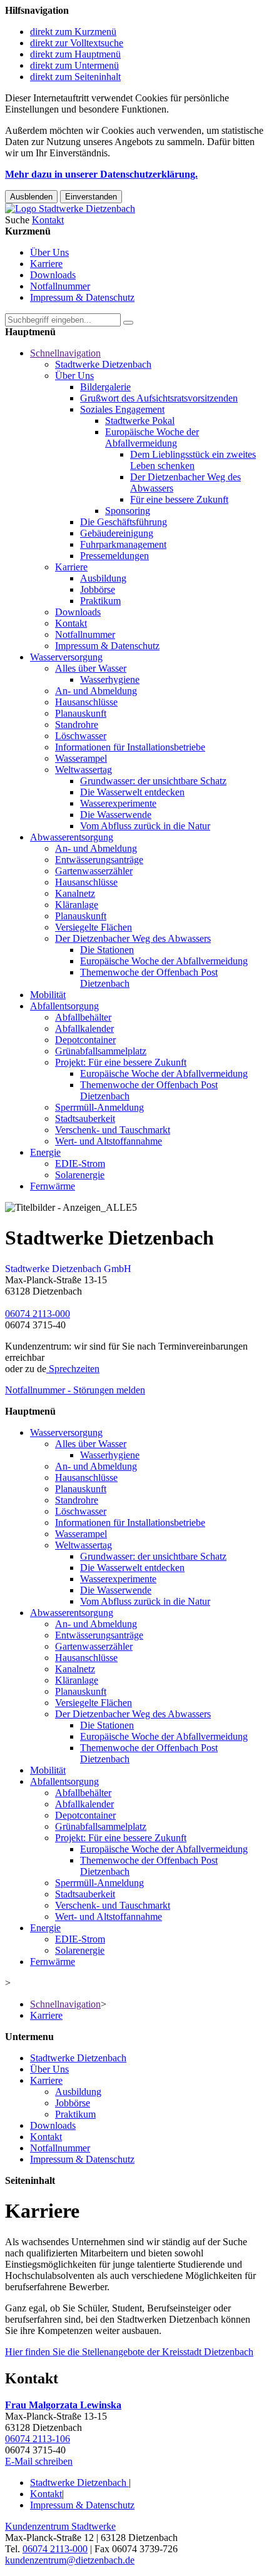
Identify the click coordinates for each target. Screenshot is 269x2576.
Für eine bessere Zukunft (179, 499)
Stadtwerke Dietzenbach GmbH (68, 1269)
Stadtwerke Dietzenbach (103, 364)
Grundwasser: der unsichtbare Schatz (153, 781)
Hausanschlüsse (86, 702)
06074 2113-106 (38, 2439)
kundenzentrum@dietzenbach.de (70, 2560)
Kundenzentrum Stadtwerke (60, 2526)
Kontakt (71, 623)
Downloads (53, 275)
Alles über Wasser (91, 668)
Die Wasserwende (116, 815)
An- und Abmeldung (96, 691)
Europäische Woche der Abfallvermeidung (152, 437)
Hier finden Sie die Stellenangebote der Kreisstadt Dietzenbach (129, 2352)
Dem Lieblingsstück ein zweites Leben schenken (193, 460)
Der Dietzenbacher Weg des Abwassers (133, 938)
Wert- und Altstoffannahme (109, 1141)
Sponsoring (128, 511)
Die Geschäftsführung (124, 522)
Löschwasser (81, 736)
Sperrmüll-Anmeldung (99, 1107)
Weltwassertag (84, 770)
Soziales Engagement (122, 409)
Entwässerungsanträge (99, 860)
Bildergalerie (105, 387)
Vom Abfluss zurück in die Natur (145, 826)
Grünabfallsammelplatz (101, 1051)
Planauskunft (81, 713)
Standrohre (77, 725)
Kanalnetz (75, 893)
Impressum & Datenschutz (82, 297)
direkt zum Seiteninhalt (75, 77)
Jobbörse (98, 589)
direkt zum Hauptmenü (75, 54)
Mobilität (48, 995)
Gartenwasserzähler (94, 871)
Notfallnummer (60, 286)
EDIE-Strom (80, 1164)
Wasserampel (81, 758)
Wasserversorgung (66, 657)
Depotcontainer (85, 1040)
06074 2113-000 (38, 1314)
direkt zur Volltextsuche (77, 43)
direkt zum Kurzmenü (73, 32)
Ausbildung (103, 578)
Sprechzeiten (73, 1369)
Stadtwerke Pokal (140, 421)
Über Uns (49, 252)
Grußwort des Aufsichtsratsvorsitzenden (159, 398)
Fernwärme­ (53, 1186)
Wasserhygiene (110, 679)
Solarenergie (80, 1175)
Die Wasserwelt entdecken (132, 792)
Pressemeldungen (114, 556)
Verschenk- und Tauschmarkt (113, 1130)
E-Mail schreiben (39, 2461)
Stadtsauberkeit (85, 1119)
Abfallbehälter (83, 1017)
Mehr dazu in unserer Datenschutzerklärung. (101, 174)
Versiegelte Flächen (94, 927)
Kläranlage (77, 905)
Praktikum (100, 601)
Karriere (46, 264)
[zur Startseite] (70, 209)
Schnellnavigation (65, 353)
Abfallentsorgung (64, 1006)
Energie (45, 1152)
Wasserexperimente (118, 803)
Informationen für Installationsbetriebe (130, 747)
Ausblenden (31, 197)
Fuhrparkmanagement (123, 544)
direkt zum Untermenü (74, 65)
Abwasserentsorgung (72, 837)
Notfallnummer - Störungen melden (75, 1390)
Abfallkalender (84, 1028)
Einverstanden (91, 197)
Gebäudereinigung (117, 533)
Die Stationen (107, 950)
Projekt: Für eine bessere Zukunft (121, 1062)
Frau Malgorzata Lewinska (63, 2405)
